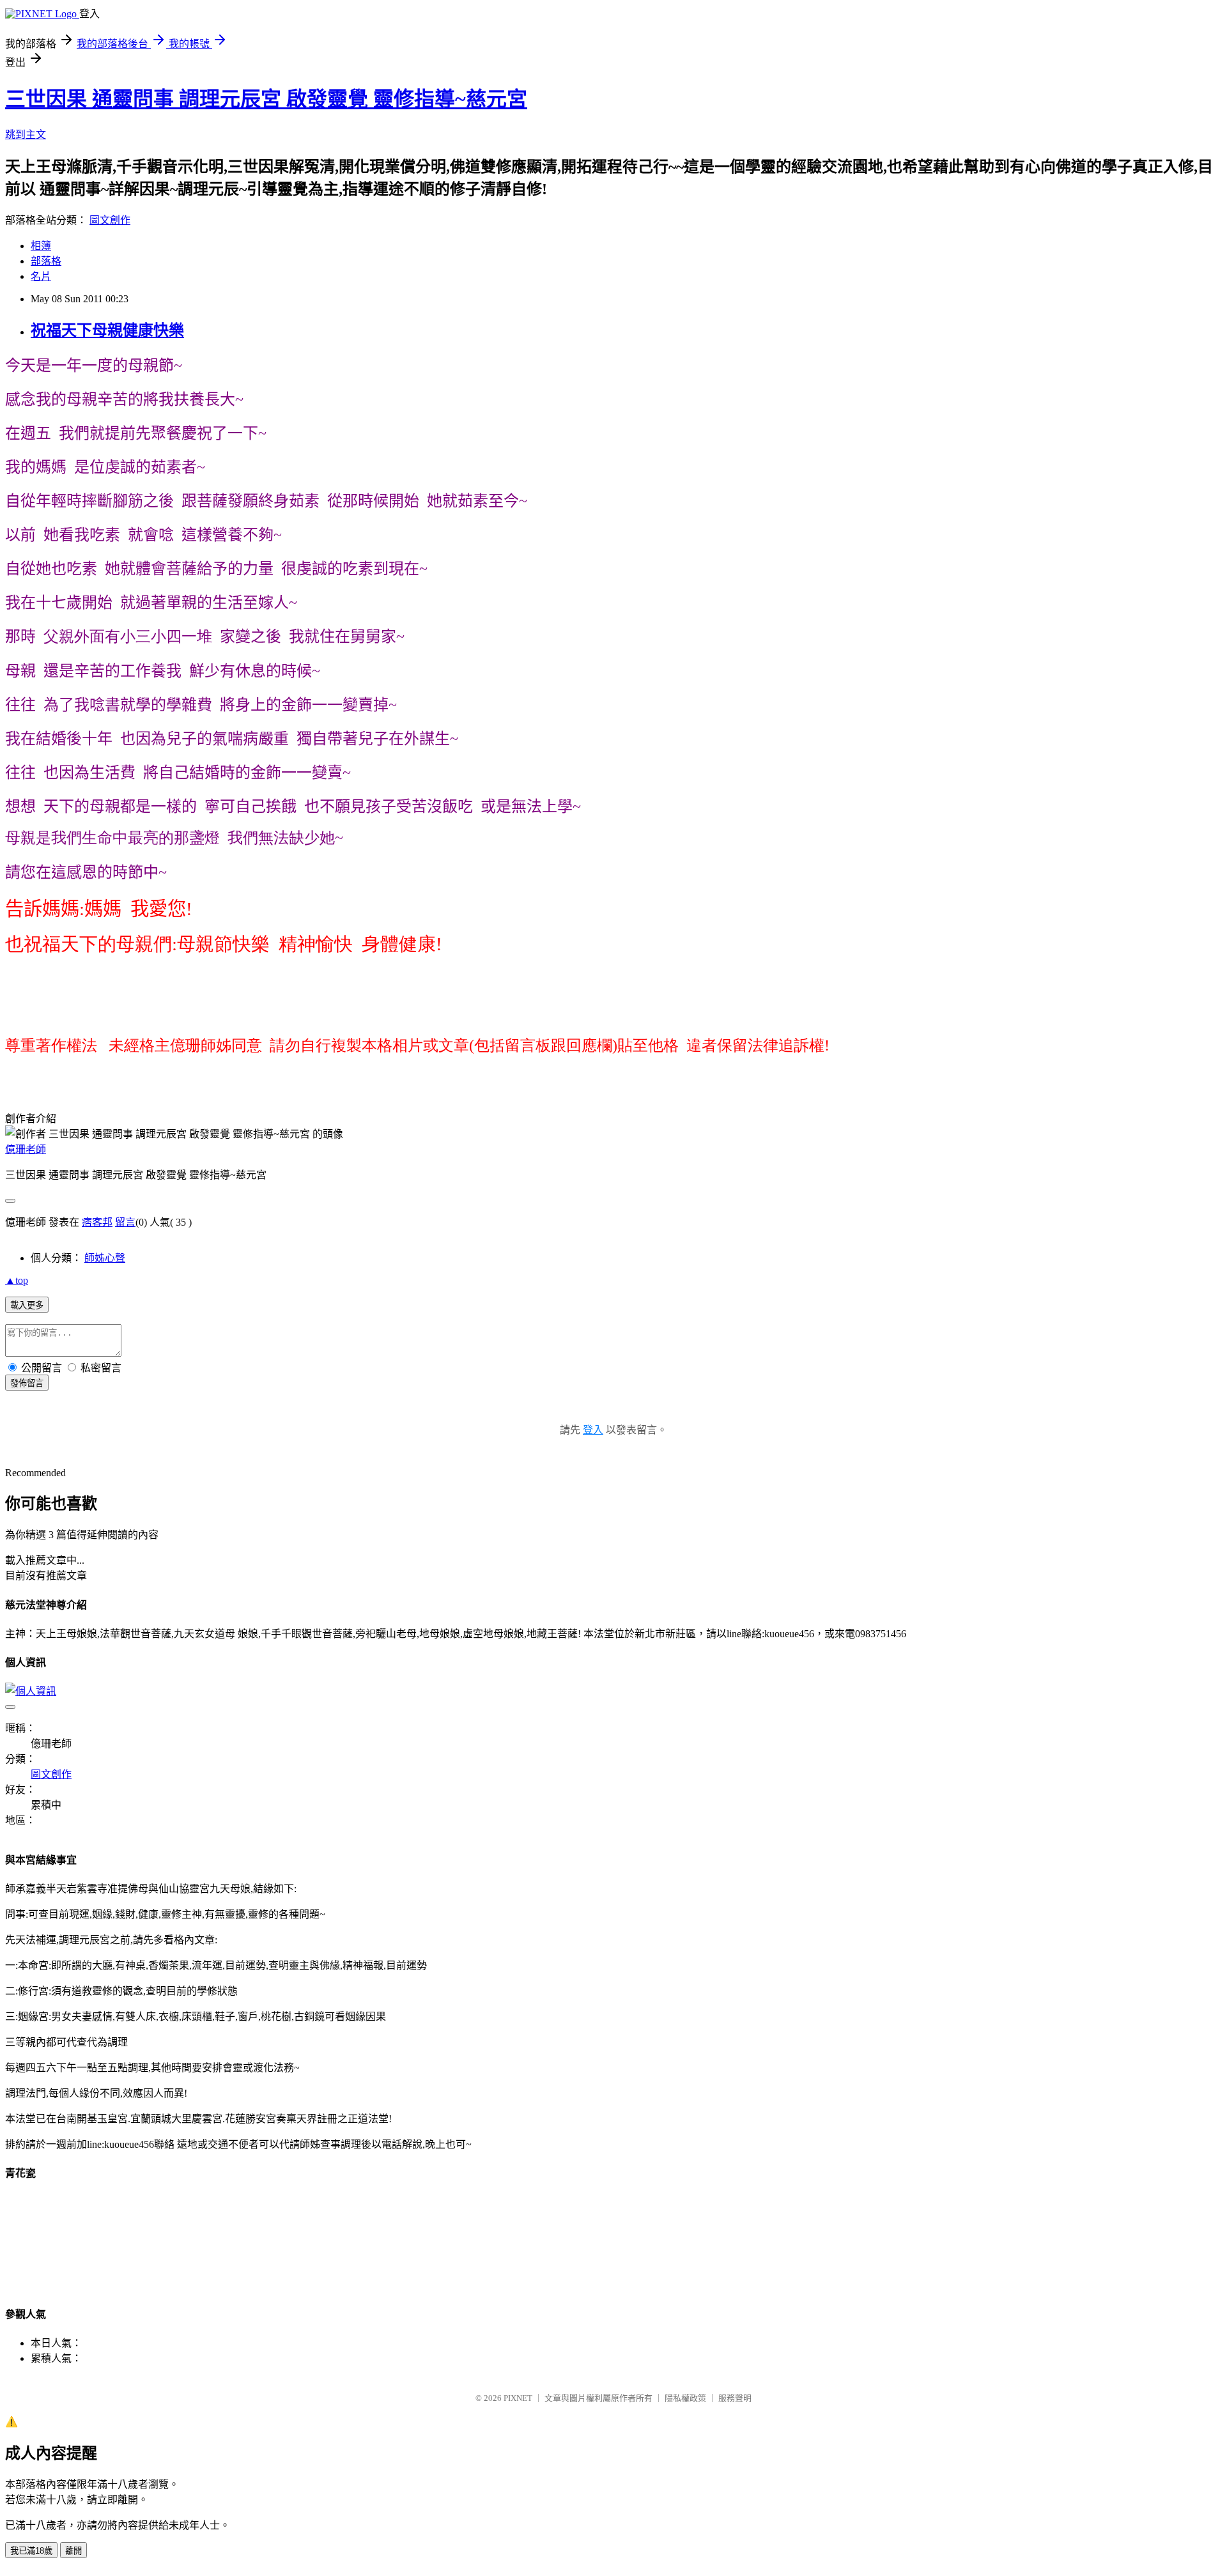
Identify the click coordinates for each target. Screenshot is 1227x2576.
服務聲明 (735, 2398)
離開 (73, 2551)
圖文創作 (110, 220)
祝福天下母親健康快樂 (107, 330)
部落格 (46, 261)
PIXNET (518, 2398)
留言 (125, 1222)
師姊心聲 (105, 1258)
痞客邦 (97, 1222)
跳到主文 (26, 135)
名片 (41, 276)
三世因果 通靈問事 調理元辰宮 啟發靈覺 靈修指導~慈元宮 (266, 99)
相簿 (41, 246)
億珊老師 (26, 1149)
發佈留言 (27, 1383)
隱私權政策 (685, 2398)
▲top (17, 1280)
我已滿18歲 (31, 2551)
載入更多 (27, 1305)
